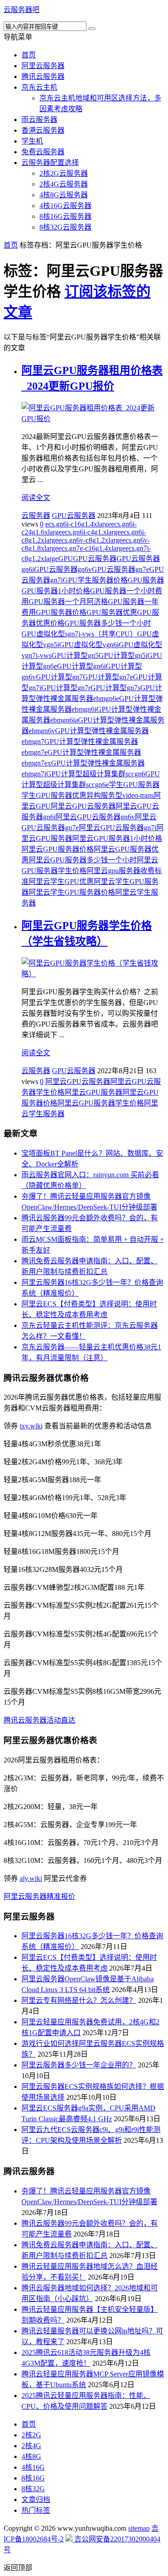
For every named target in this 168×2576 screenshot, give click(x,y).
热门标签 (36, 2510)
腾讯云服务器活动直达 (39, 1720)
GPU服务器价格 (61, 612)
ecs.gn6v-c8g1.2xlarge (90, 540)
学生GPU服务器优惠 (54, 795)
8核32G (33, 2489)
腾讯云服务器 (43, 76)
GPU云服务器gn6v (63, 569)
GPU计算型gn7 (59, 677)
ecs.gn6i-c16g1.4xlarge (78, 524)
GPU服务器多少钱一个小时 (108, 623)
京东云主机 (39, 87)
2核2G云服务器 (64, 173)
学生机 (32, 141)
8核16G (33, 2478)
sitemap (139, 2528)
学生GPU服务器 (134, 785)
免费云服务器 (43, 152)
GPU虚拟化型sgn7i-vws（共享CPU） (79, 634)
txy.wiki (31, 1426)
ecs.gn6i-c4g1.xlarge (91, 532)
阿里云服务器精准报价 (39, 1896)
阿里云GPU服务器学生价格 (101, 1103)
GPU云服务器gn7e (121, 569)
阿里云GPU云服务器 (83, 806)
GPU (66, 559)
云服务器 (36, 516)
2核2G (31, 2435)
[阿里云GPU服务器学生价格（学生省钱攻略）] (93, 974)
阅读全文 (36, 498)
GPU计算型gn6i (81, 666)
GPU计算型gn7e (108, 677)
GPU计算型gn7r (66, 688)
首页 (29, 55)
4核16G (33, 2467)
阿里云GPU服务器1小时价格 (117, 838)
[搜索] (92, 29)
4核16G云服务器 (65, 206)
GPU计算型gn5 (75, 655)
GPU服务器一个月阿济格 (68, 602)
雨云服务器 (39, 120)
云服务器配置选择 (50, 163)
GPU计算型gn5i (123, 655)
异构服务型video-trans (120, 795)
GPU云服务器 (74, 516)
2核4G (31, 2446)
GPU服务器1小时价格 (56, 591)
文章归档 (36, 2500)
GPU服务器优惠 (112, 612)
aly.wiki (31, 1878)
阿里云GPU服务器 (93, 1092)
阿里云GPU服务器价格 (58, 849)
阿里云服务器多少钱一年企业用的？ (79, 2065)
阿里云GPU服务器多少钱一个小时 (83, 860)
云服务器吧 (22, 10)
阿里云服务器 (43, 66)
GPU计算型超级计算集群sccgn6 (96, 774)
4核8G (31, 2456)
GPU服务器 (146, 580)
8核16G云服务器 (65, 216)
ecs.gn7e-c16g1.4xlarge (92, 548)
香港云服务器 (43, 130)
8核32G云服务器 (65, 227)
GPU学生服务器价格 (95, 580)
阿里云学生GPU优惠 (61, 881)
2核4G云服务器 (64, 184)
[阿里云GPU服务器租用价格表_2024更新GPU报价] (93, 419)
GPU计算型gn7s (115, 688)
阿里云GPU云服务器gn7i (118, 828)
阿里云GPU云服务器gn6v (95, 817)
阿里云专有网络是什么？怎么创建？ (79, 2000)
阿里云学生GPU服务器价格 (72, 892)
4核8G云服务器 (64, 195)
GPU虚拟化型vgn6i (89, 645)
